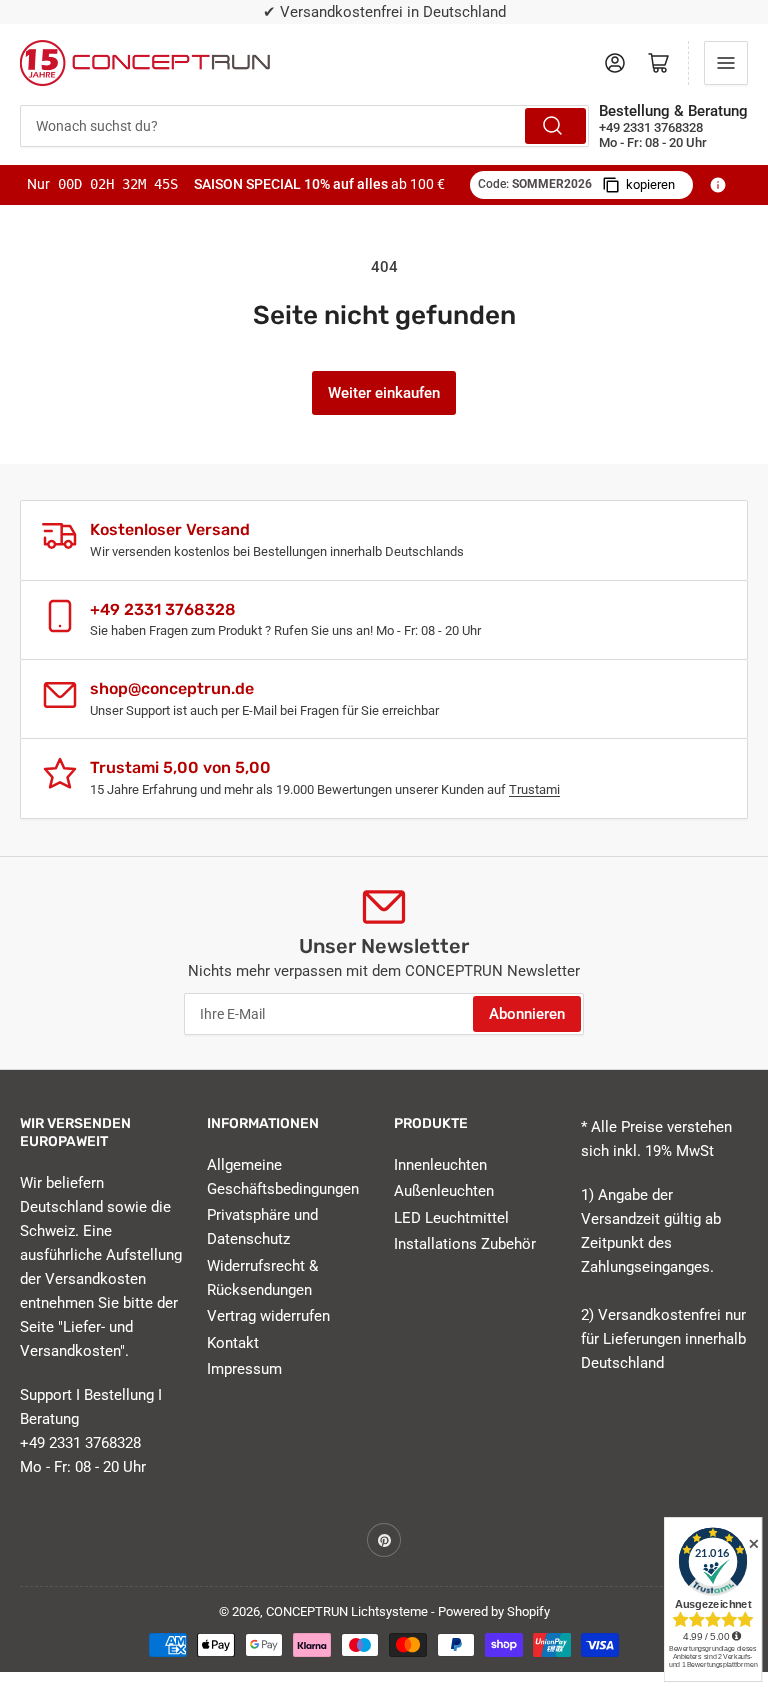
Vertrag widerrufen (268, 1316)
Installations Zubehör (465, 1244)
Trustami (534, 789)
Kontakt (233, 1343)
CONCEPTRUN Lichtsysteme (347, 1611)
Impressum (244, 1369)
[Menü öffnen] (726, 63)
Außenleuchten (444, 1191)
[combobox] (304, 126)
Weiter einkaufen (384, 393)
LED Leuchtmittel (451, 1218)
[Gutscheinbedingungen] (718, 185)
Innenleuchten (440, 1165)
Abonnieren (527, 1014)
